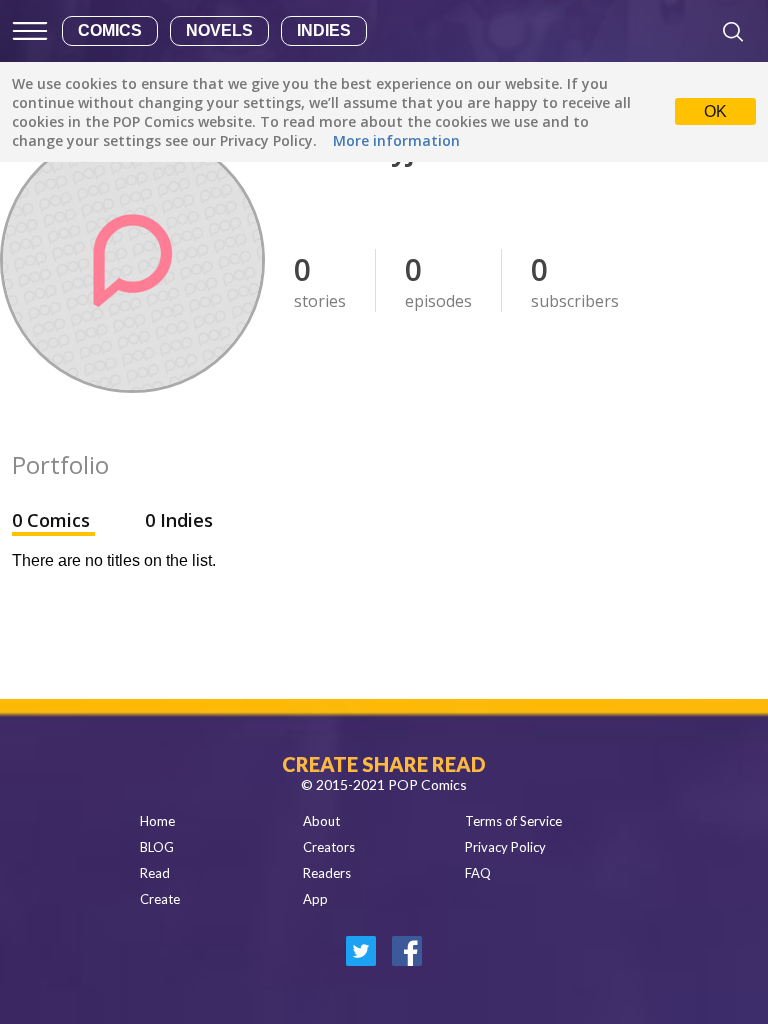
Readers (327, 873)
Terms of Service (513, 821)
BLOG (157, 847)
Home (157, 821)
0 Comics (53, 520)
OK (715, 111)
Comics (110, 30)
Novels (219, 30)
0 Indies (179, 520)
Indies (324, 30)
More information (396, 140)
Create (160, 899)
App (315, 899)
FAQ (478, 873)
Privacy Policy (505, 847)
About (321, 821)
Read (155, 873)
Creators (329, 847)
